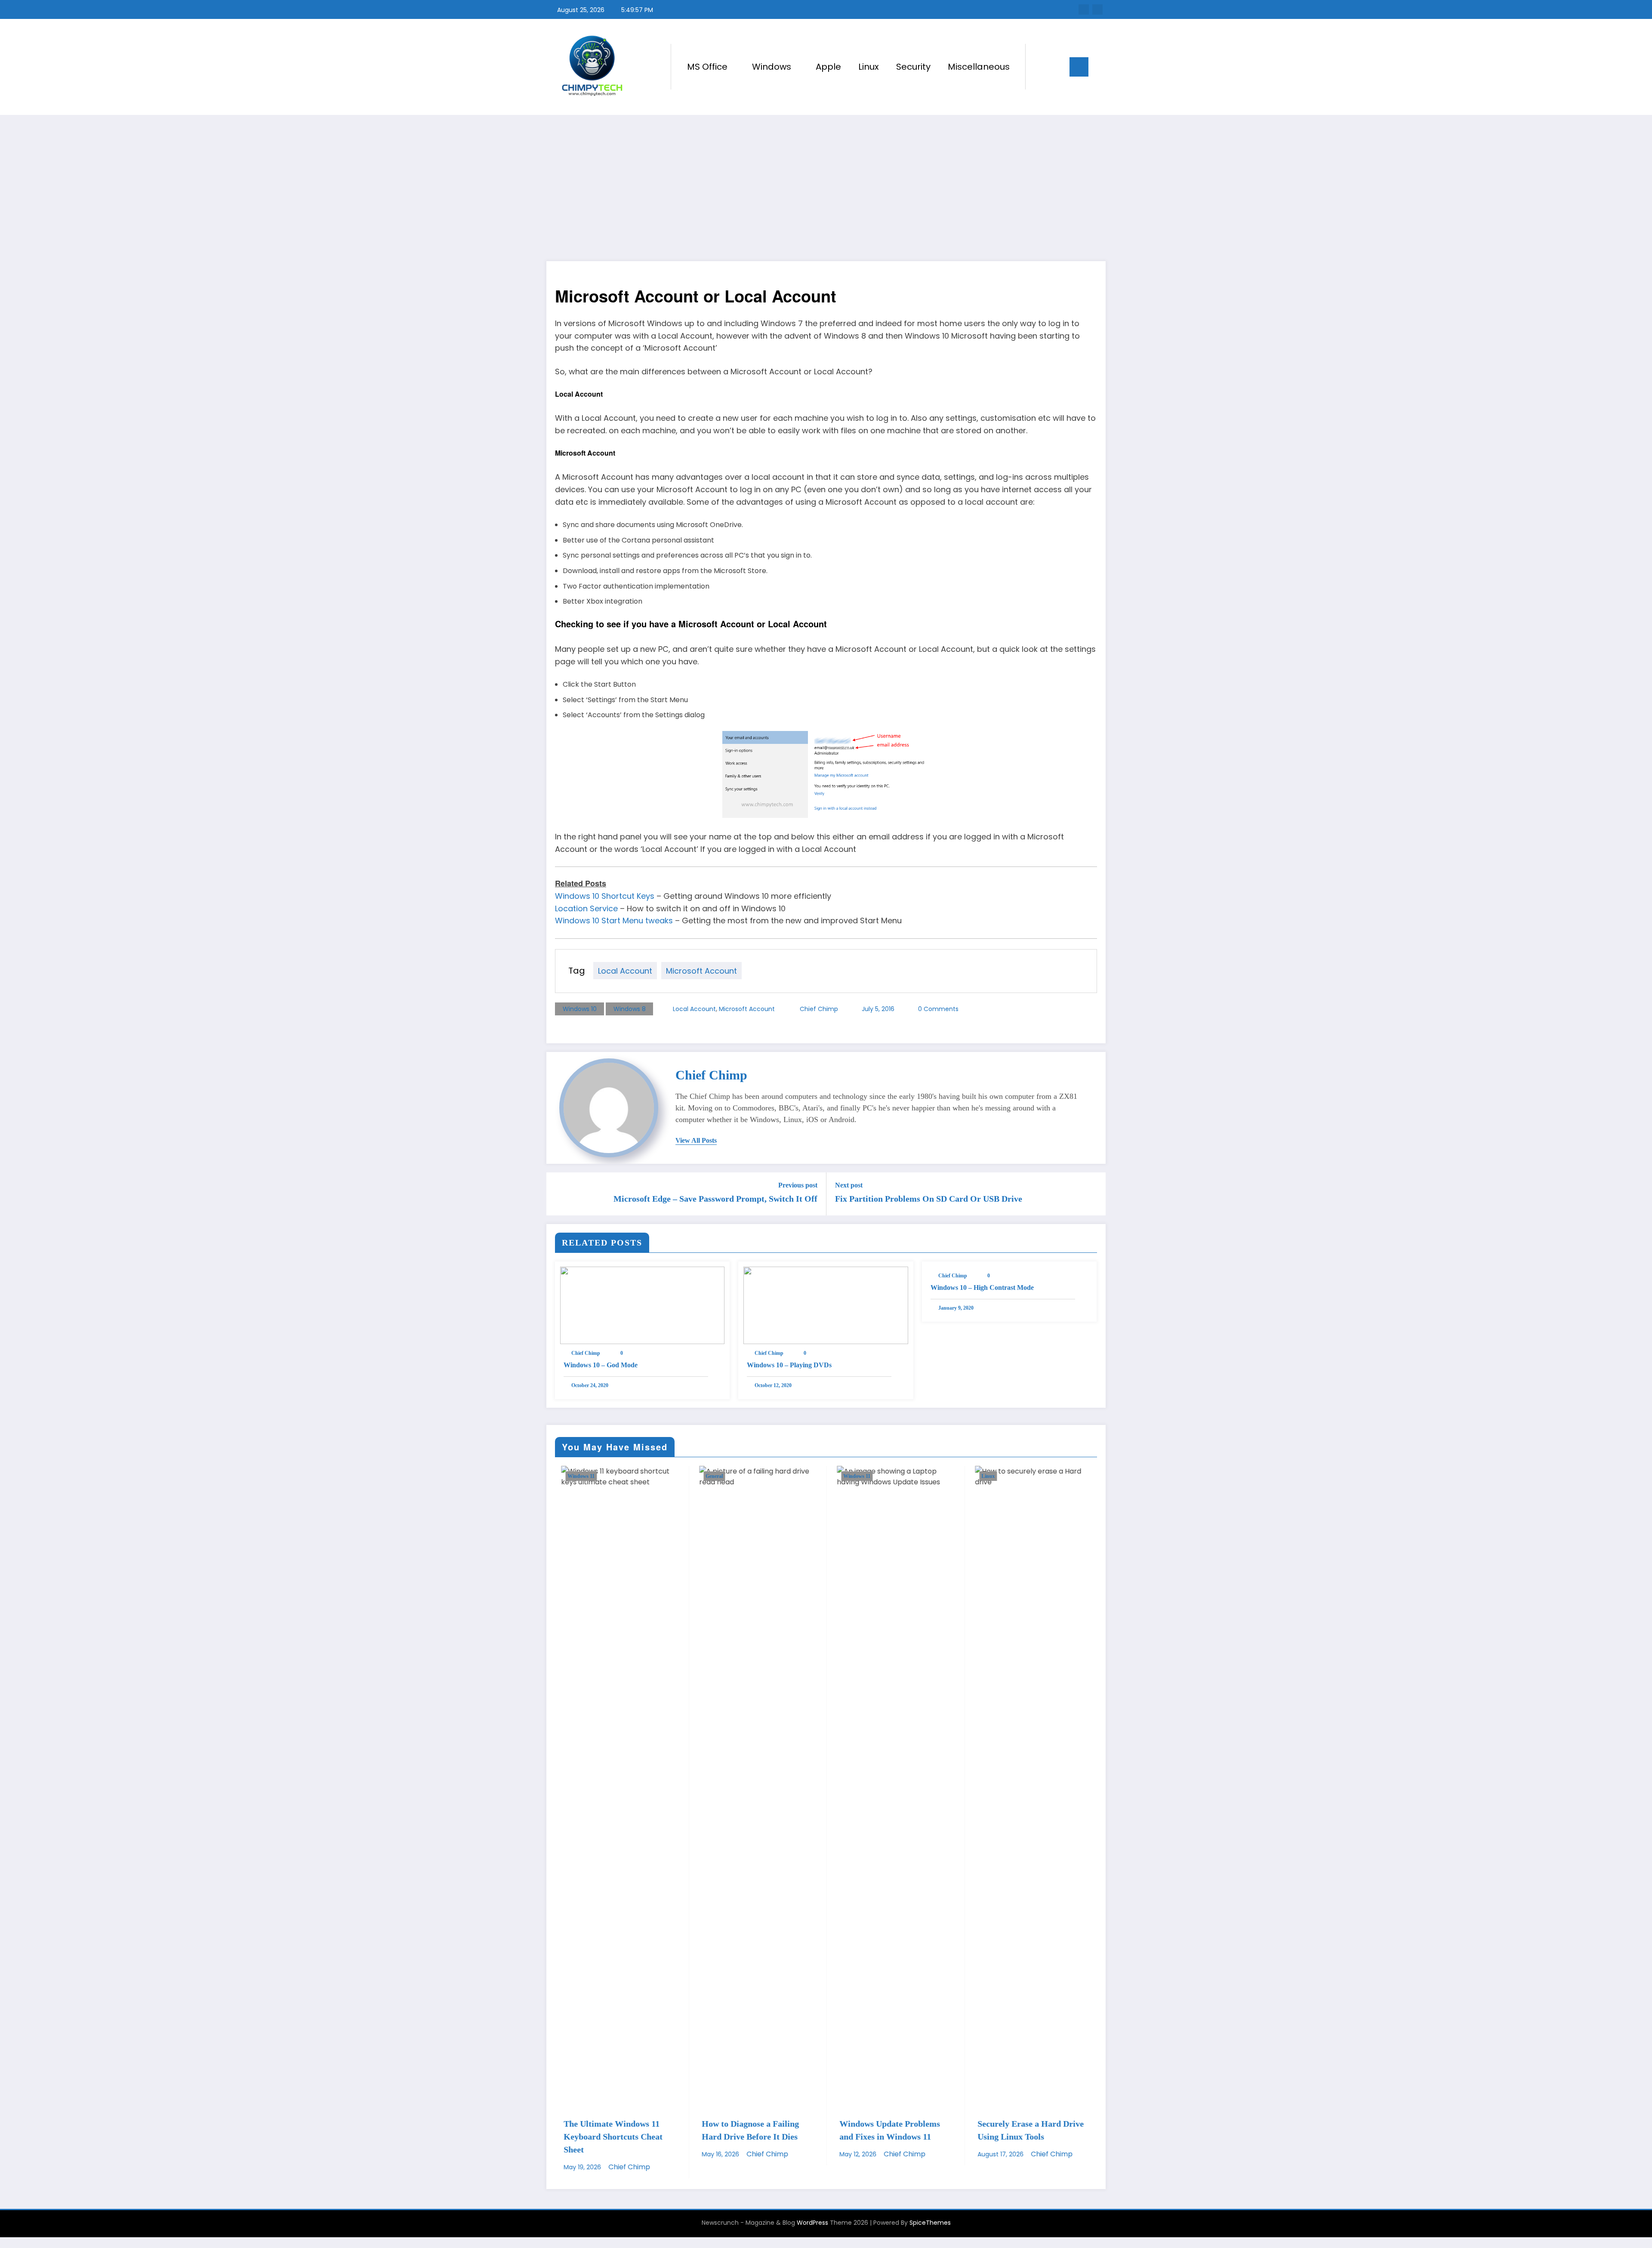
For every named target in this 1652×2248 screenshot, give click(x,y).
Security (913, 67)
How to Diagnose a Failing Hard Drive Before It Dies (745, 2130)
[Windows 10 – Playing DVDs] (826, 1305)
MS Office (707, 67)
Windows (772, 67)
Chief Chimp (819, 1009)
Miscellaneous (979, 67)
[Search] (1041, 67)
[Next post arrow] (1094, 1194)
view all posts (696, 1140)
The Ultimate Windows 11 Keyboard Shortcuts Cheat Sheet (607, 2137)
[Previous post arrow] (558, 1194)
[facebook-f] (1084, 9)
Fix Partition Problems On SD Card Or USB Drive (929, 1199)
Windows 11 (575, 1476)
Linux (869, 67)
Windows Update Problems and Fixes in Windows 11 (884, 2130)
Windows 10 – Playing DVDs (789, 1365)
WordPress (812, 2223)
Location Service (586, 908)
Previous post (798, 1185)
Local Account (625, 971)
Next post (849, 1185)
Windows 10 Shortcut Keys (605, 896)
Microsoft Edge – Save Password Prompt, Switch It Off (715, 1199)
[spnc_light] (1057, 67)
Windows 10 (580, 1009)
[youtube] (1097, 9)
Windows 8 (630, 1009)
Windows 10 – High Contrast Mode (982, 1287)
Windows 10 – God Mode (601, 1365)
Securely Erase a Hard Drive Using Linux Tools (1025, 2130)
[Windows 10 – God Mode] (642, 1305)
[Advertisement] (826, 179)
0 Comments (938, 1009)
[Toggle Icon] (1079, 67)
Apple (828, 67)
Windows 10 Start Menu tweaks (614, 920)
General (709, 1476)
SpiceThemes (930, 2223)
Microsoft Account (701, 971)
